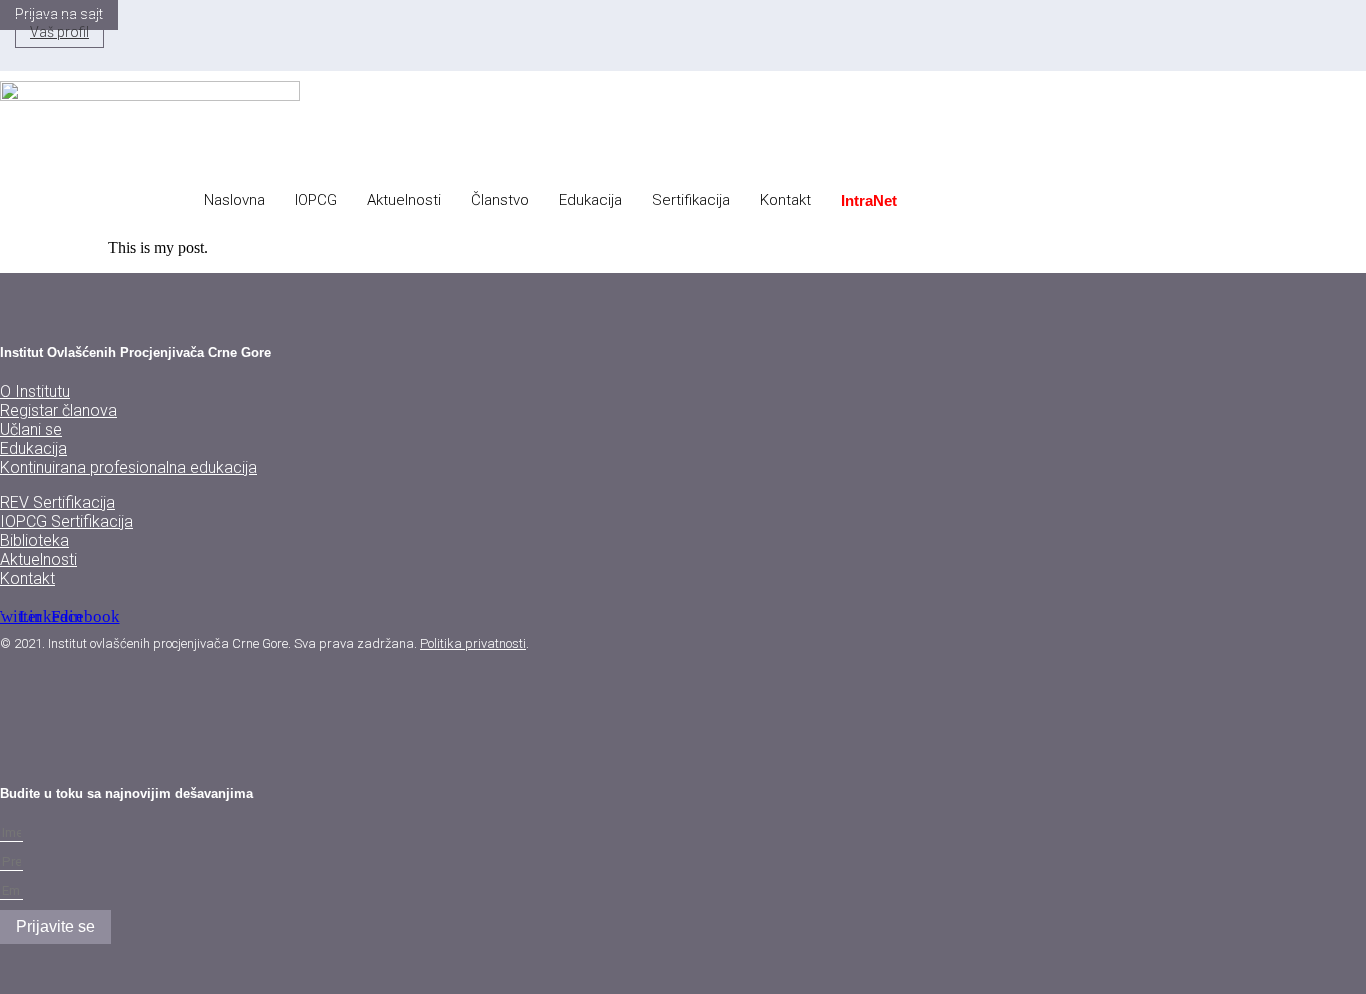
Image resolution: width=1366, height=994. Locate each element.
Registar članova (58, 410)
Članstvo (500, 200)
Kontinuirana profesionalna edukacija (128, 467)
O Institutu (35, 391)
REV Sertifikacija (57, 502)
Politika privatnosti (473, 643)
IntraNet (869, 200)
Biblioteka (34, 540)
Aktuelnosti (404, 200)
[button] (577, 53)
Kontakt (785, 200)
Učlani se (31, 429)
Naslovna (234, 200)
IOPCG (316, 200)
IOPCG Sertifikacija (66, 521)
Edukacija (590, 200)
